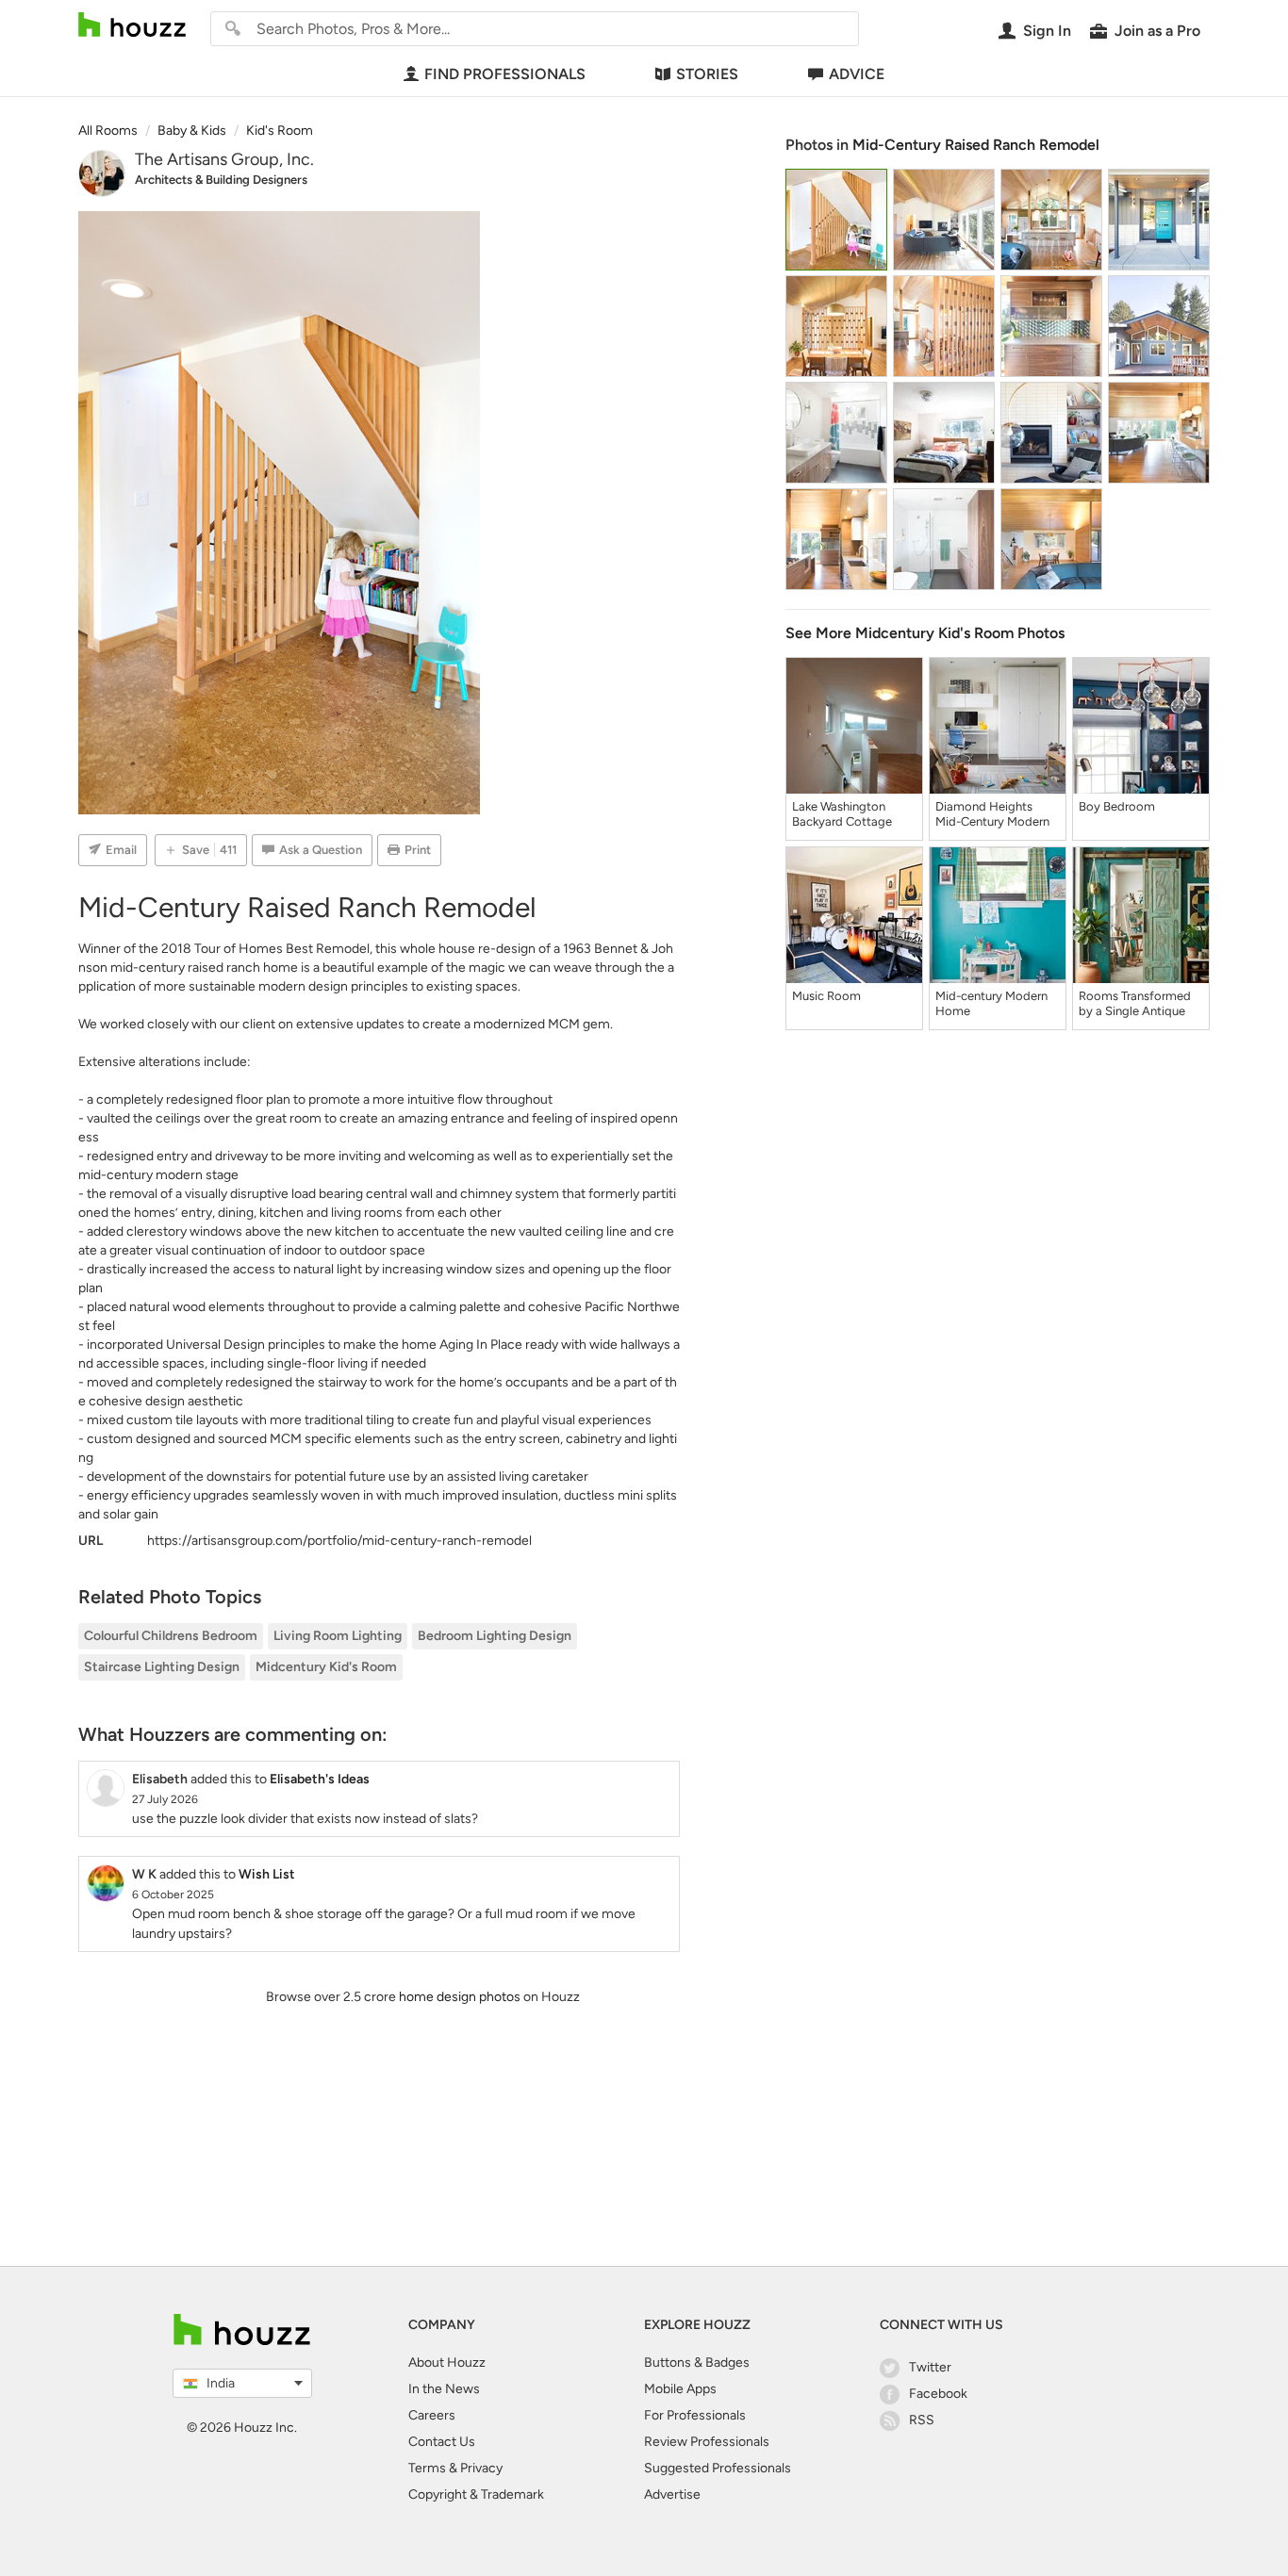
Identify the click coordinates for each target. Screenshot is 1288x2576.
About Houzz (447, 2363)
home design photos (460, 1997)
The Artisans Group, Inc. (224, 159)
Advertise (672, 2494)
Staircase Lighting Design (162, 1667)
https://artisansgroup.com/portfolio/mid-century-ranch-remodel (339, 1541)
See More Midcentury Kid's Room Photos (925, 633)
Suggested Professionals (718, 2468)
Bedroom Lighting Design (495, 1636)
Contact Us (442, 2442)
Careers (432, 2415)
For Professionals (695, 2415)
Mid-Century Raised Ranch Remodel (976, 145)
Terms (427, 2468)
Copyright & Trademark (476, 2494)
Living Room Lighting (338, 1636)
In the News (444, 2389)
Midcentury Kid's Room (326, 1667)
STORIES (707, 74)
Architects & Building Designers (221, 180)
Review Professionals (707, 2442)
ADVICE (857, 74)
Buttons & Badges (697, 2363)
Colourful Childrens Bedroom (171, 1636)
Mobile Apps (680, 2389)
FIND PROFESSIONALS (505, 74)
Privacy (481, 2468)
